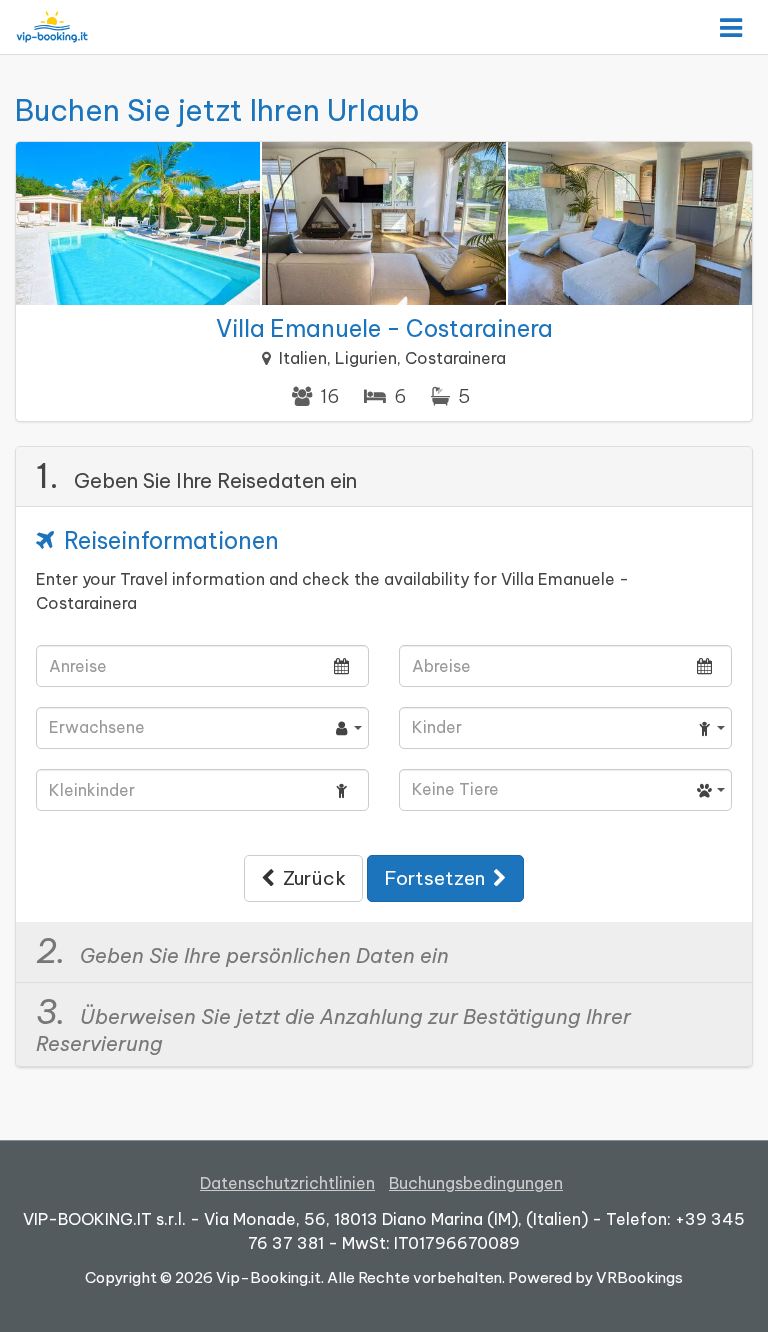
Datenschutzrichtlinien (287, 1183)
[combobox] (202, 728)
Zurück (310, 878)
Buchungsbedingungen (476, 1183)
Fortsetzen (438, 878)
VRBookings (639, 1277)
